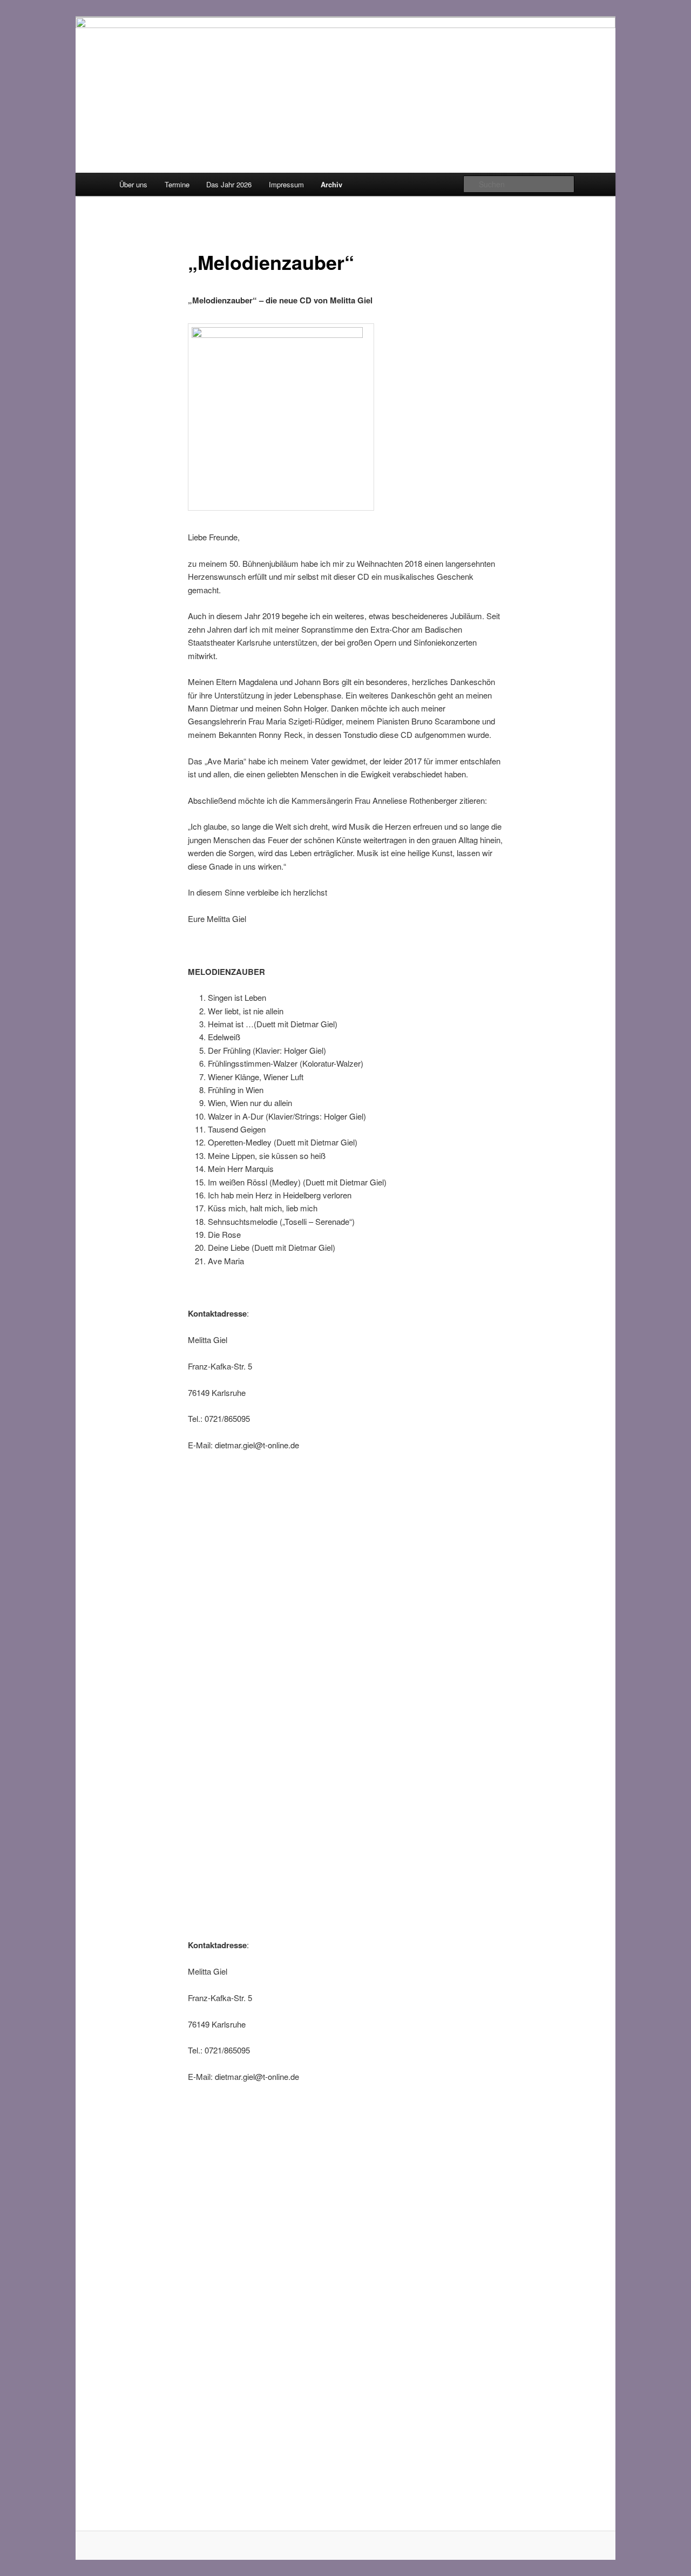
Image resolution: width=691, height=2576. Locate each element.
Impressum (286, 184)
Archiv (331, 184)
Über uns (133, 184)
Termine (177, 184)
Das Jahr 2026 (229, 184)
